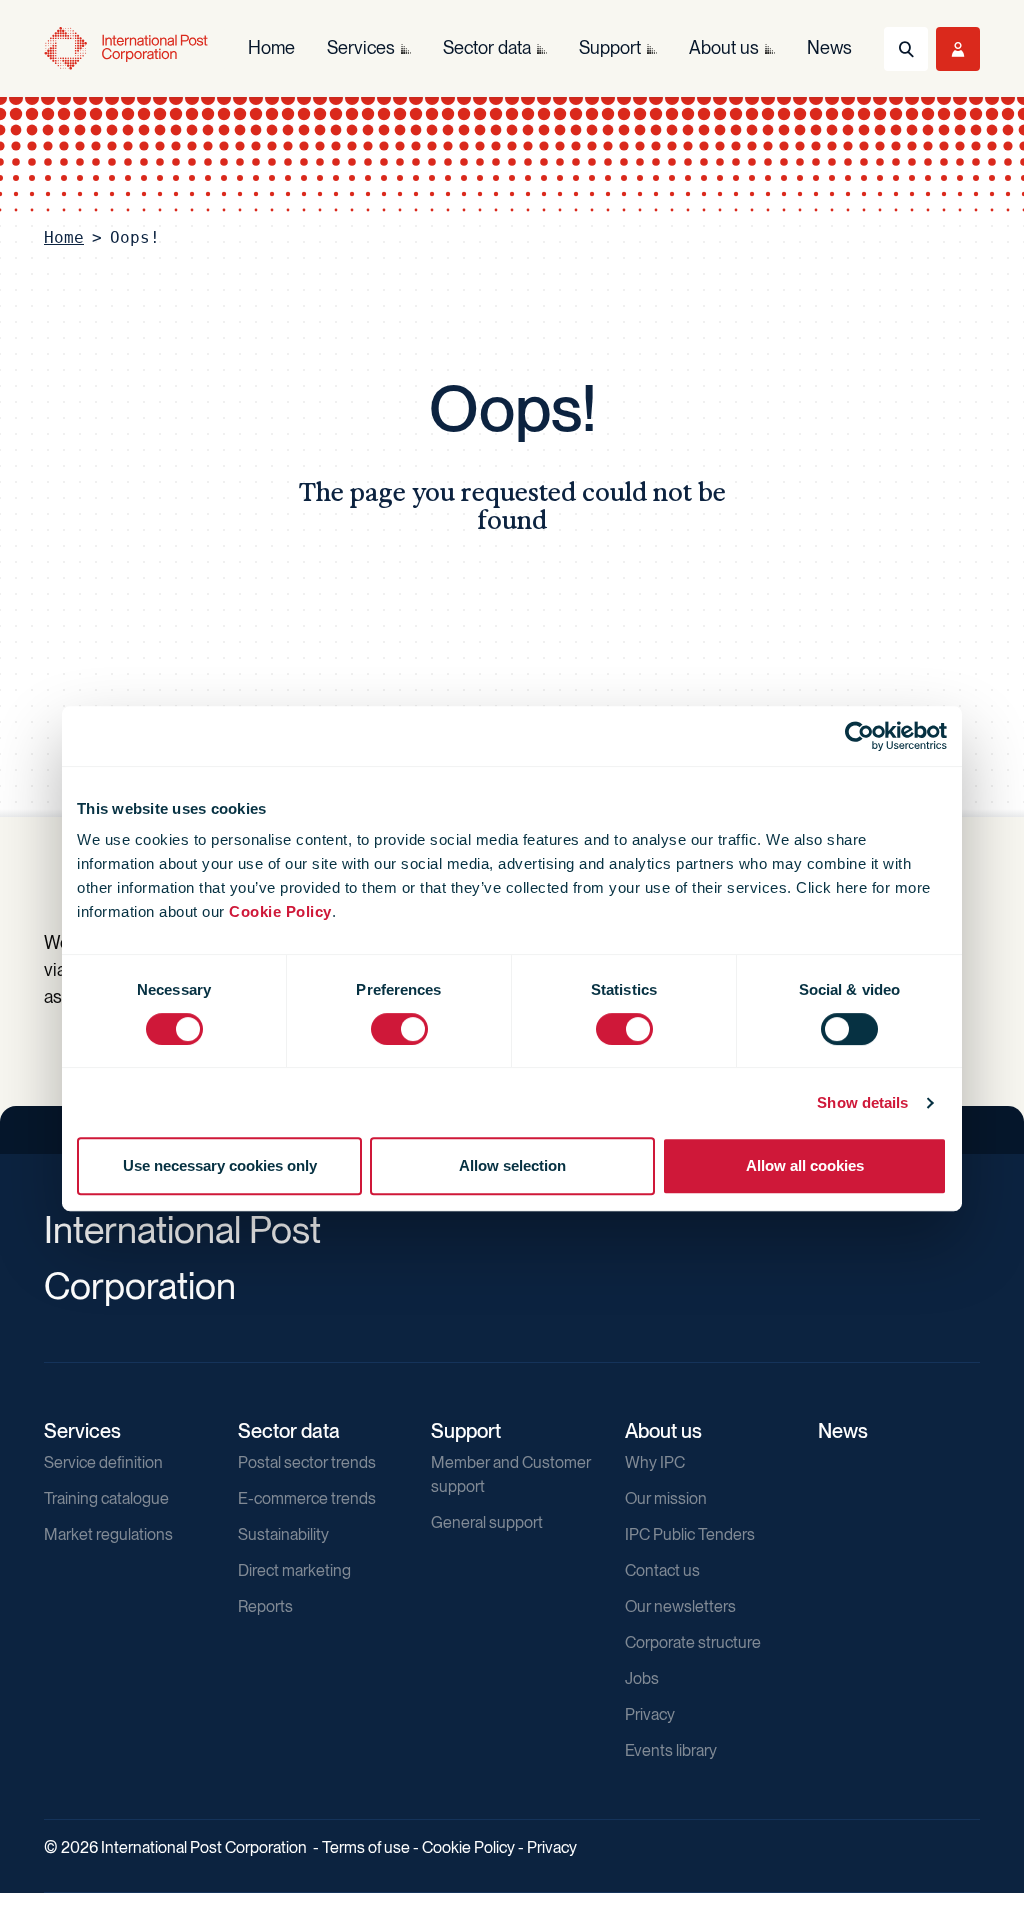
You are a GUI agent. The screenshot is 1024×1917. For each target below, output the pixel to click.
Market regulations (108, 1534)
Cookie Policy (280, 911)
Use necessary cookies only (220, 1165)
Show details (862, 1102)
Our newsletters (680, 1606)
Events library (671, 1750)
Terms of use (366, 1847)
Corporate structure (693, 1642)
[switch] (399, 1029)
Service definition (103, 1462)
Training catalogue (106, 1498)
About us (663, 1431)
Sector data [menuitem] (487, 47)
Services (82, 1431)
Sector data (289, 1431)
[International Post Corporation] (126, 48)
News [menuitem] (829, 47)
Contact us (662, 1570)
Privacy (650, 1714)
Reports (265, 1606)
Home (64, 237)
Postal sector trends (307, 1462)
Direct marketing (294, 1570)
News (843, 1431)
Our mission (666, 1498)
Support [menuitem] (610, 47)
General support (487, 1522)
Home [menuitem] (271, 47)
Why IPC (655, 1462)
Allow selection (512, 1165)
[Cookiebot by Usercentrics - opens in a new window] (859, 736)
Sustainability (283, 1534)
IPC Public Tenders (690, 1534)
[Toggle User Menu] (958, 49)
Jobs (642, 1678)
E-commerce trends (307, 1498)
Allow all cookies (805, 1165)
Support (466, 1431)
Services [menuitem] (361, 47)
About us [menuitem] (724, 47)
